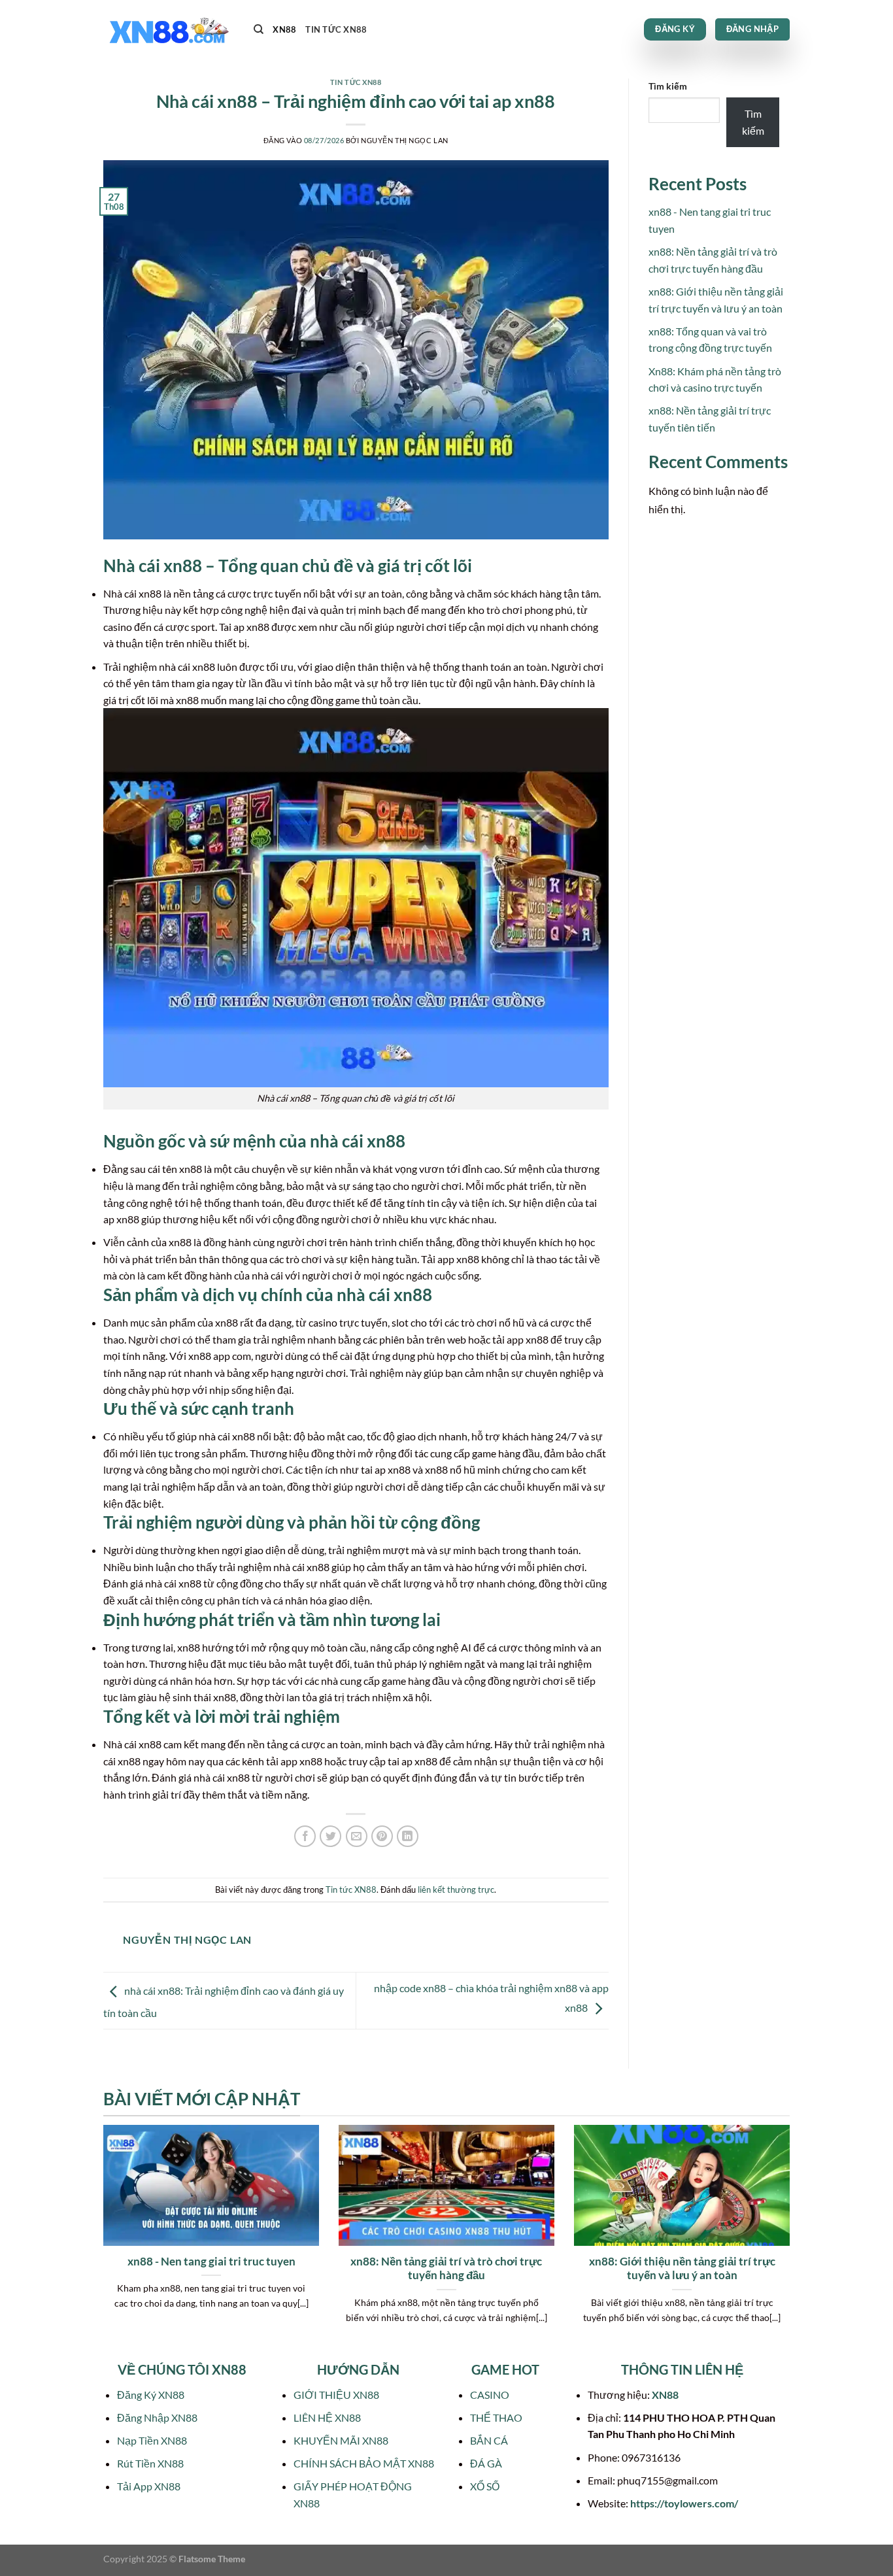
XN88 (284, 29)
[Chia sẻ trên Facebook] (305, 1836)
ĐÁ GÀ (486, 2463)
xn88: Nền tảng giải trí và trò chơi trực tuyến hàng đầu (446, 2269)
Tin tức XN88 (336, 29)
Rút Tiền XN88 (150, 2463)
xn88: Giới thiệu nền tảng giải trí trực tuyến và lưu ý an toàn (682, 2269)
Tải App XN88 (149, 2486)
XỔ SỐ (485, 2486)
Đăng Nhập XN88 (157, 2417)
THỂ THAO (496, 2417)
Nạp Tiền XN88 (152, 2440)
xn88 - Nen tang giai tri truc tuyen (211, 2262)
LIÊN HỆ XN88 (327, 2417)
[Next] (792, 2241)
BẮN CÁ (489, 2440)
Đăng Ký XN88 (151, 2395)
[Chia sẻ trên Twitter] (330, 1836)
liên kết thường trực (456, 1890)
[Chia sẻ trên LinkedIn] (408, 1836)
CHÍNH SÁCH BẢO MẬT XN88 (364, 2463)
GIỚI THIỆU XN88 (336, 2395)
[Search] (259, 29)
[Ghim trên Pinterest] (382, 1836)
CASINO (490, 2395)
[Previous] (101, 2241)
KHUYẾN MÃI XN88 (341, 2440)
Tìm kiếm (668, 86)
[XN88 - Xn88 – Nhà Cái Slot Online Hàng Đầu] (169, 30)
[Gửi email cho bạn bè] (357, 1836)
